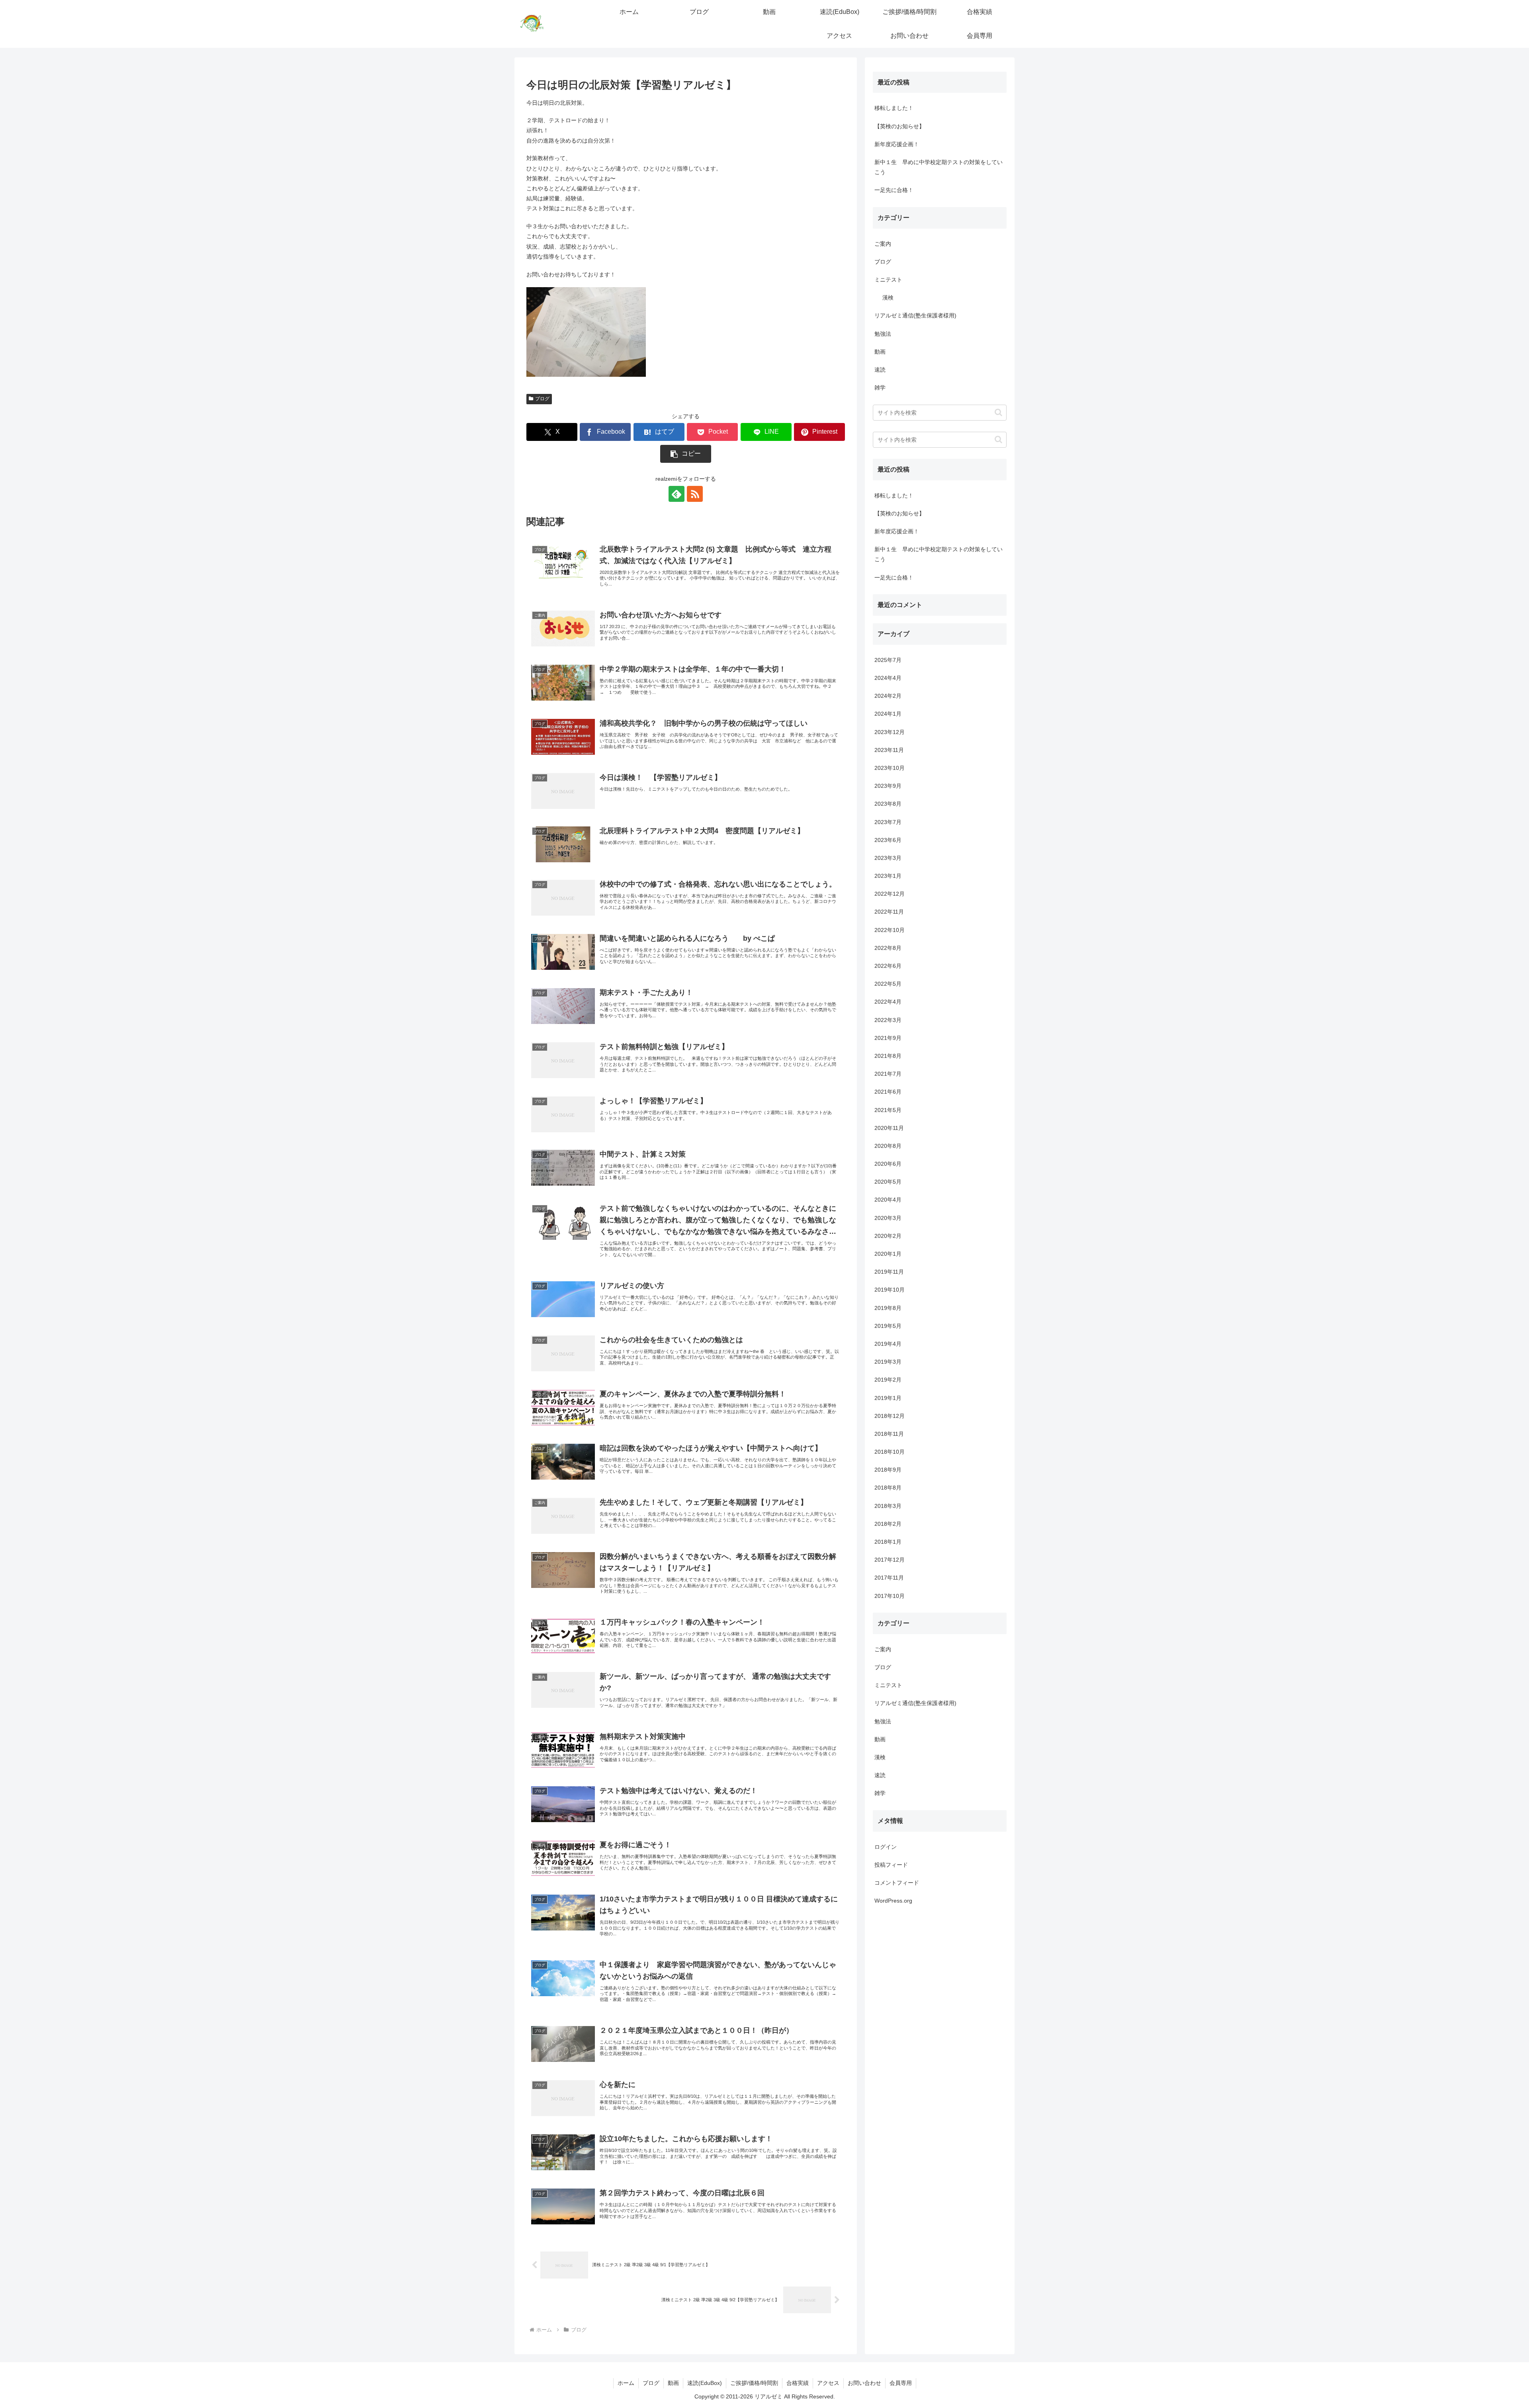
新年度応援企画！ (897, 144)
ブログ (542, 399)
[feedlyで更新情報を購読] (677, 494)
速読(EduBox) (705, 2383)
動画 (673, 2383)
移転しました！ (894, 108)
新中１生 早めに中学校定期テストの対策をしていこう (939, 167)
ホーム (626, 2383)
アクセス (828, 2383)
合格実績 (798, 2383)
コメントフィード (897, 1883)
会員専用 (901, 2383)
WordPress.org (893, 1901)
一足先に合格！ (894, 190)
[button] (686, 454)
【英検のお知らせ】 (899, 126)
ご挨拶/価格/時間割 (754, 2383)
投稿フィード (891, 1865)
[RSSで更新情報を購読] (695, 494)
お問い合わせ (864, 2383)
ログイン (886, 1846)
